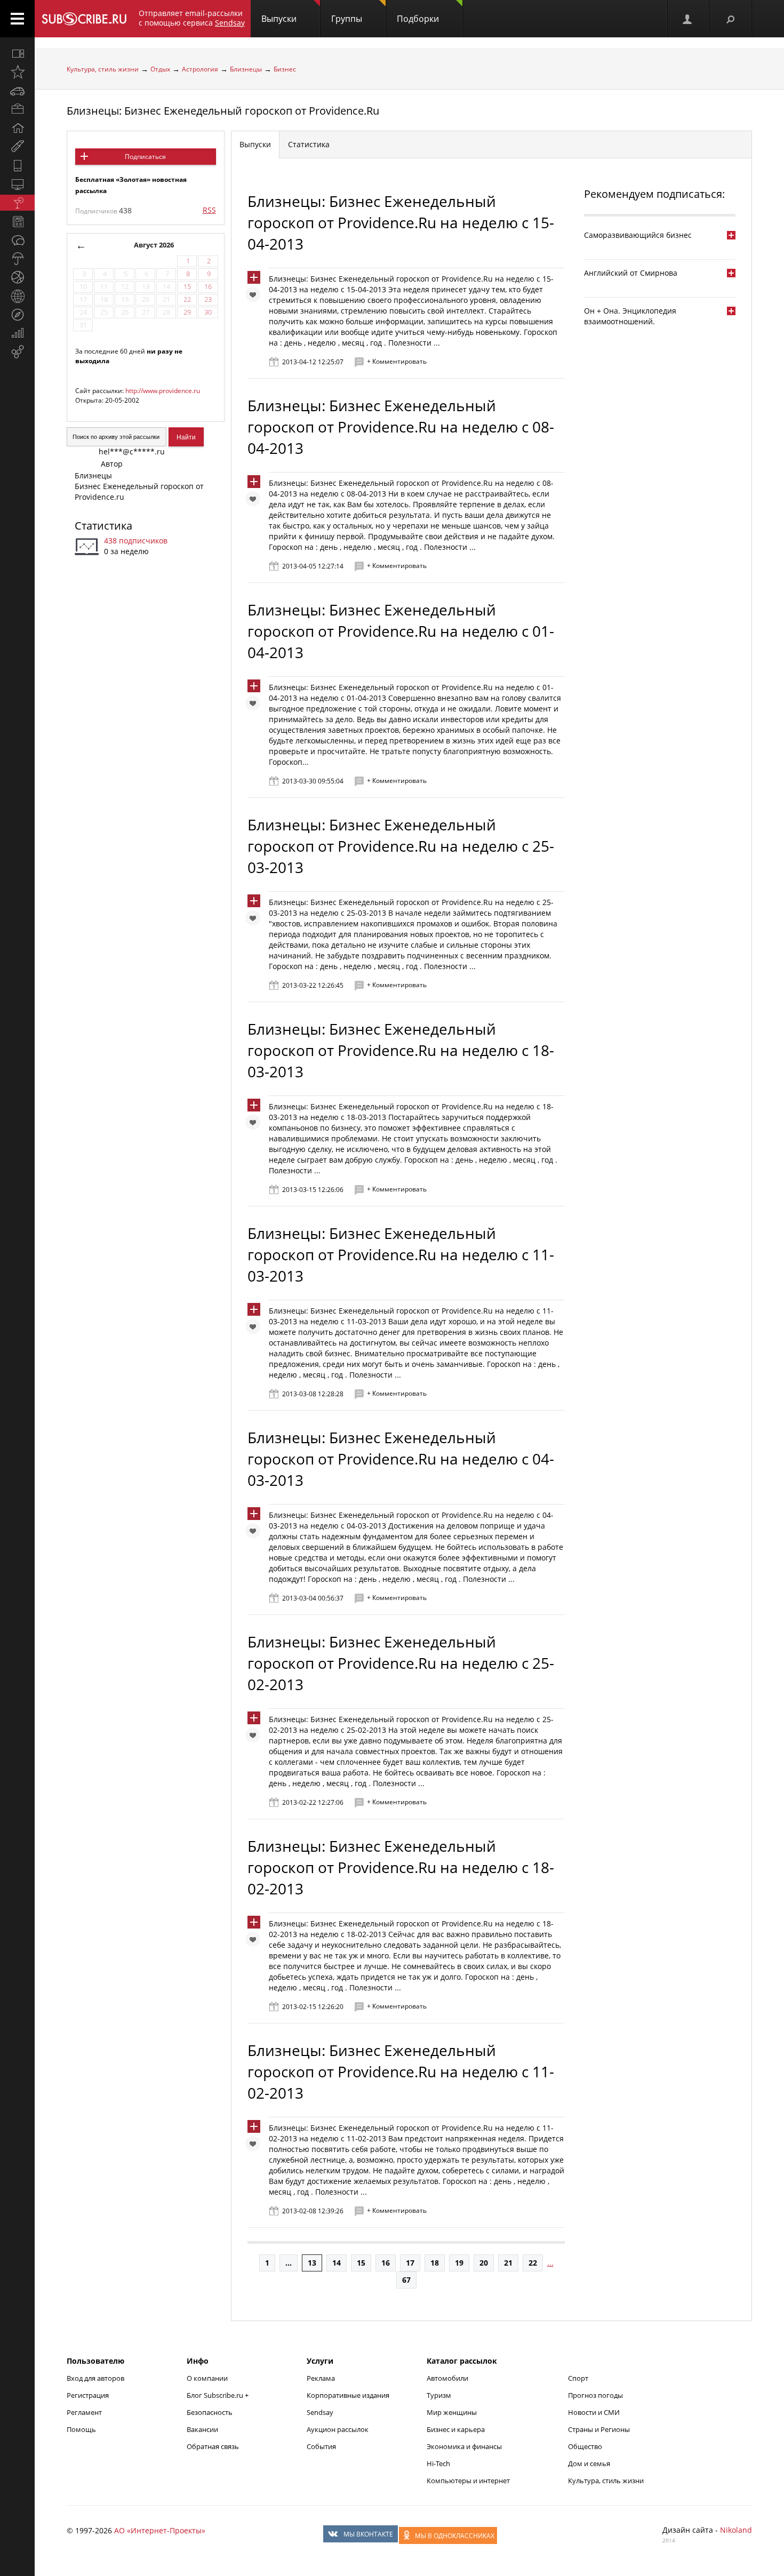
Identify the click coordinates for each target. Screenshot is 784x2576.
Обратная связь (213, 2446)
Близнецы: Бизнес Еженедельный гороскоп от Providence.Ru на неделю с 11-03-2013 (401, 1254)
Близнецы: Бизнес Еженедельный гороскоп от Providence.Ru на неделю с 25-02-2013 (401, 1663)
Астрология (200, 69)
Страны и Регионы (599, 2429)
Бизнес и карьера (456, 2429)
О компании (207, 2378)
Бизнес (285, 69)
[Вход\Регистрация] (688, 19)
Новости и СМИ (594, 2412)
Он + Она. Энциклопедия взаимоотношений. (630, 316)
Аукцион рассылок (338, 2429)
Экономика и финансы (464, 2446)
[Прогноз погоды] (17, 259)
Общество (585, 2446)
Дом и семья (589, 2463)
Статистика (103, 526)
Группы (347, 19)
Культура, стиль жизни (103, 69)
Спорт (578, 2378)
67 (406, 2280)
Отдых (160, 69)
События (321, 2446)
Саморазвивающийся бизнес (638, 235)
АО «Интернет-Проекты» (160, 2530)
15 (361, 2263)
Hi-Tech (438, 2463)
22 (533, 2263)
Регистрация (88, 2395)
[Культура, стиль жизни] (17, 203)
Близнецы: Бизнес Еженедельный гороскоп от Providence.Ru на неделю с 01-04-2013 (401, 631)
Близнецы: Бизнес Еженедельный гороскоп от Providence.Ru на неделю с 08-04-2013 (401, 427)
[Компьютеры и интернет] (17, 184)
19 (459, 2263)
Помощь (81, 2429)
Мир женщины (452, 2412)
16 (386, 2263)
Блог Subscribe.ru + (218, 2395)
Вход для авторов (95, 2378)
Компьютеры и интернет (468, 2481)
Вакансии (202, 2429)
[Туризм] (17, 315)
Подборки (418, 19)
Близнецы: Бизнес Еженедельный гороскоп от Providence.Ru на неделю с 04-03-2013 (401, 1459)
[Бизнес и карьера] (17, 109)
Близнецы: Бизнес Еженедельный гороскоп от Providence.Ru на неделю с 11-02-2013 (401, 2071)
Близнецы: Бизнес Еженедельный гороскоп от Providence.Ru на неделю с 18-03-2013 (401, 1050)
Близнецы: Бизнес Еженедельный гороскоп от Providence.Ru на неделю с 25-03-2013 (401, 846)
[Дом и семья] (17, 128)
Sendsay (320, 2412)
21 (508, 2263)
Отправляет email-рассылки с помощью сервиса (192, 18)
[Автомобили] (17, 91)
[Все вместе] (17, 53)
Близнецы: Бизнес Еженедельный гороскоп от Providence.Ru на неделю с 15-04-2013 (401, 222)
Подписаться (145, 157)
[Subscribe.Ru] (84, 19)
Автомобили (447, 2378)
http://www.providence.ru (163, 391)
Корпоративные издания (348, 2395)
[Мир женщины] (17, 147)
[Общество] (17, 240)
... (289, 2263)
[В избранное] (255, 297)
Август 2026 (154, 245)
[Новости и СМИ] (17, 221)
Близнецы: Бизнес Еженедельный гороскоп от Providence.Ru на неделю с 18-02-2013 (401, 1867)
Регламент (84, 2412)
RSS (209, 210)
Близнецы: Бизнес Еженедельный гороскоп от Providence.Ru (223, 111)
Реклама (321, 2378)
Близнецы (246, 69)
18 (435, 2263)
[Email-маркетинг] (17, 352)
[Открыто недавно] (17, 72)
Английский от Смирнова (631, 273)
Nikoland (736, 2530)
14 (337, 2263)
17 (410, 2263)
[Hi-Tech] (17, 165)
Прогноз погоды (595, 2395)
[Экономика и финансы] (17, 333)
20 (484, 2263)
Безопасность (210, 2412)
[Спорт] (17, 277)
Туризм (439, 2395)
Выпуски (279, 19)
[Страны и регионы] (17, 296)
